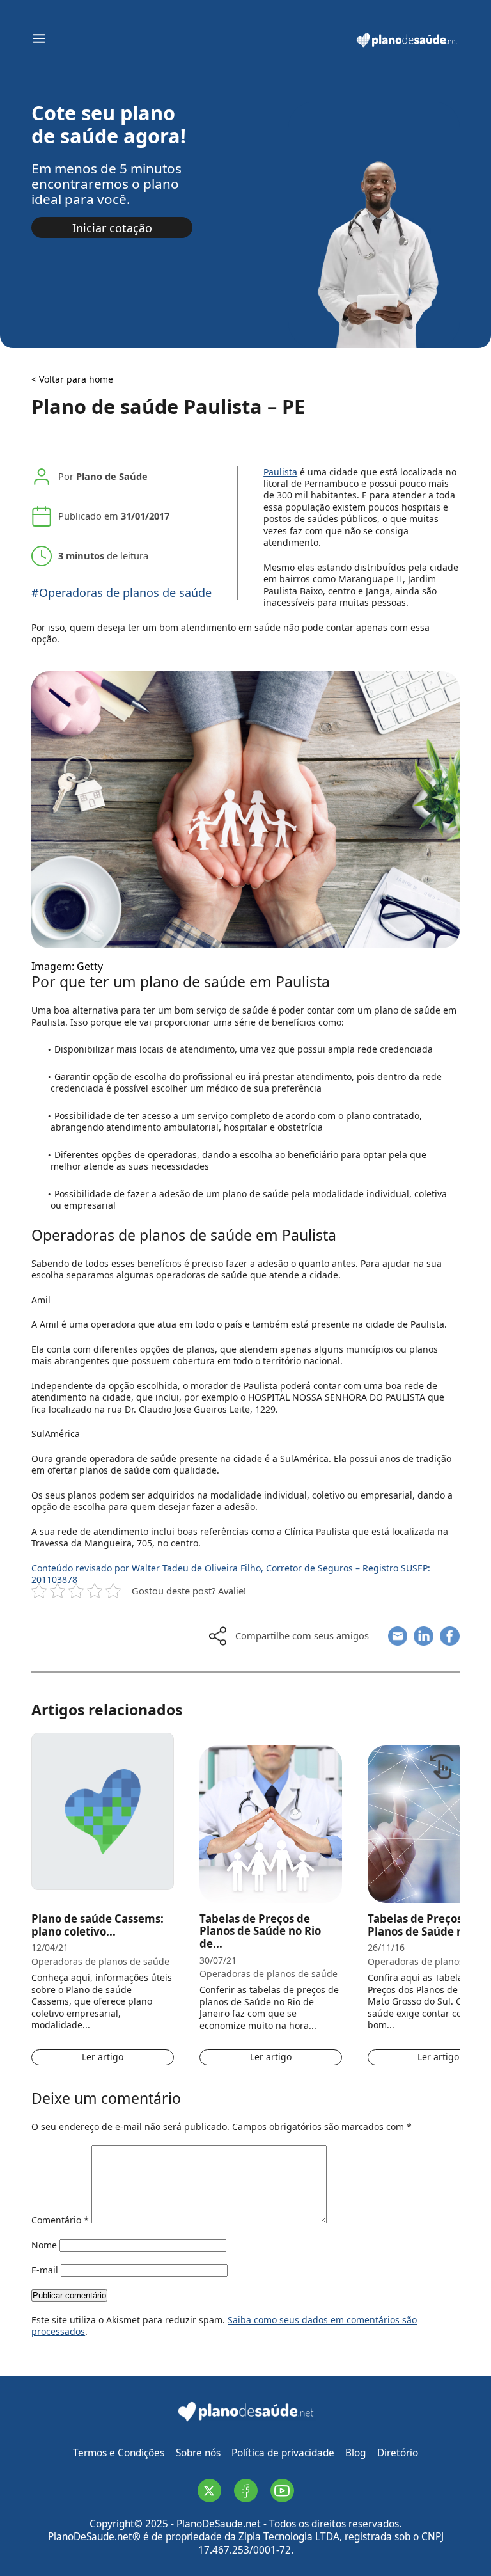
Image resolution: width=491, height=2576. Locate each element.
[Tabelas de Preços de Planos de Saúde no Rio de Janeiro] (271, 1811)
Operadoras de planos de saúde (100, 1962)
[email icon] (398, 1636)
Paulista (280, 472)
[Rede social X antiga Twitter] (209, 2491)
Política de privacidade (283, 2453)
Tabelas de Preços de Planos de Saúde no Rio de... (260, 1931)
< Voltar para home (72, 379)
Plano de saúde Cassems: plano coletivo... (97, 1925)
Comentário (60, 2220)
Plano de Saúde (112, 476)
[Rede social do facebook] (246, 2491)
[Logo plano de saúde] (407, 46)
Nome (44, 2245)
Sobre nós (198, 2453)
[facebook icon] (450, 1636)
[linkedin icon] (424, 1636)
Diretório (398, 2453)
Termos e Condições (119, 2453)
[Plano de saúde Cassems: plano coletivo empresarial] (103, 1811)
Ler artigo (103, 2057)
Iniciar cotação (112, 228)
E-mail (45, 2270)
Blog (355, 2453)
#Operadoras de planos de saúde (121, 593)
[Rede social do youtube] (282, 2491)
